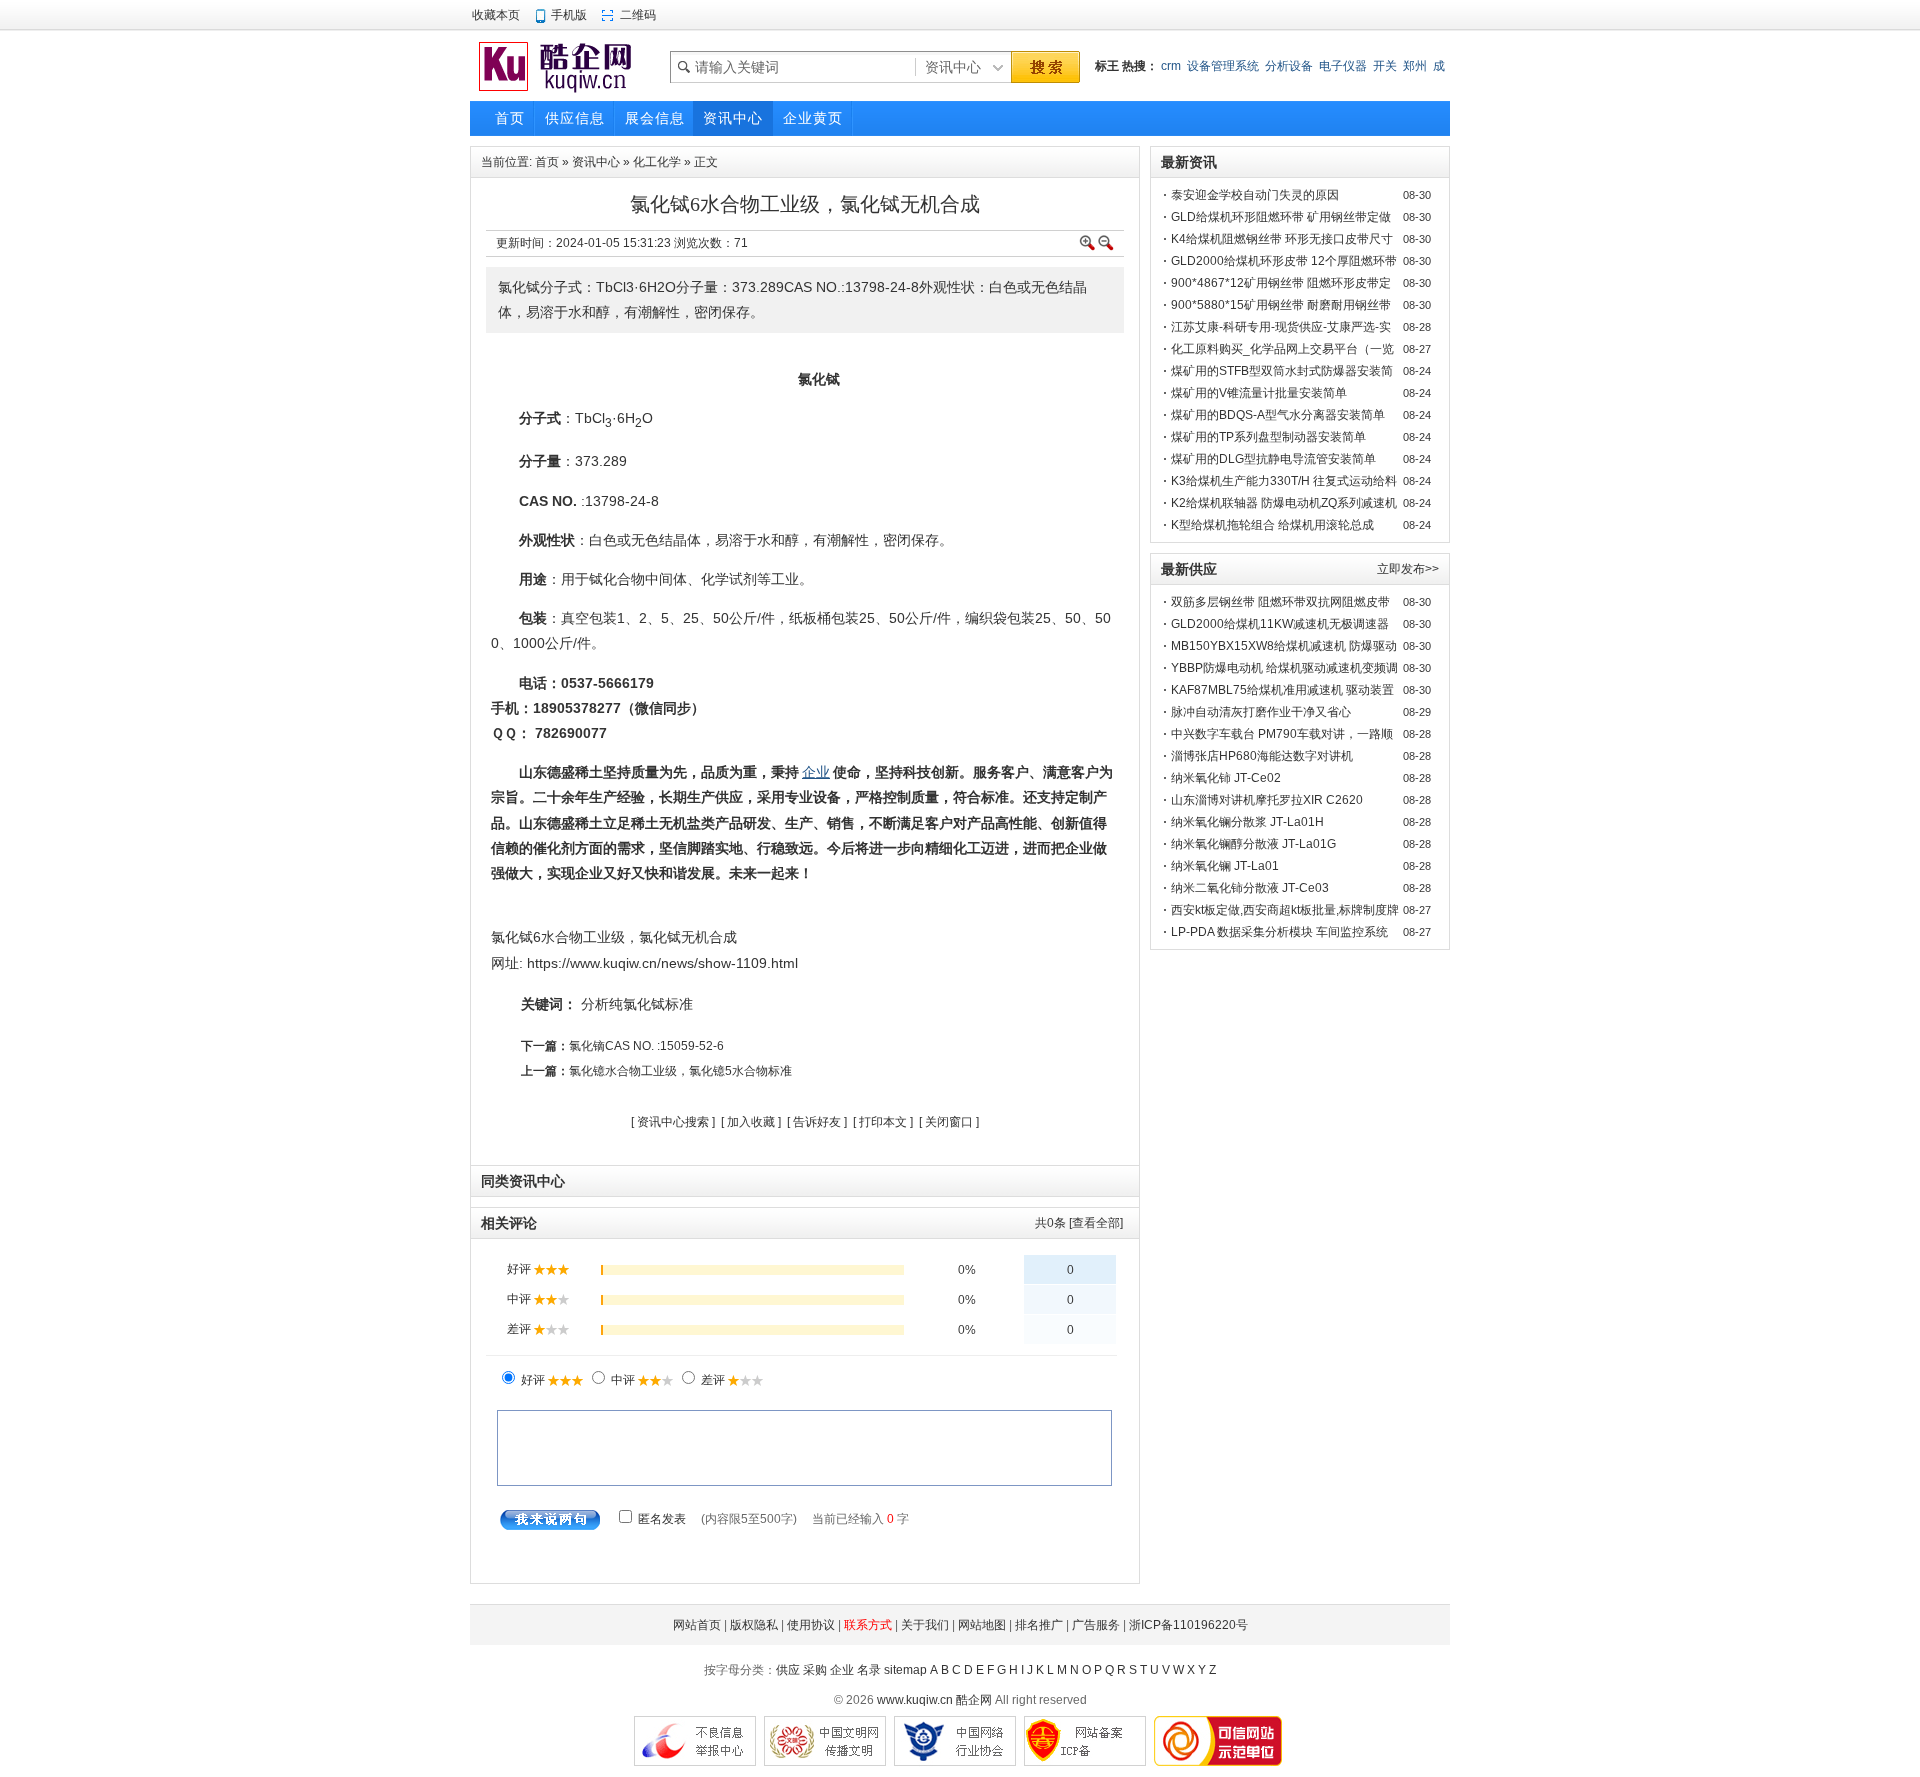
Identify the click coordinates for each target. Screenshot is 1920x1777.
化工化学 (657, 162)
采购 (815, 1670)
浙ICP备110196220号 (1188, 1625)
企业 (842, 1670)
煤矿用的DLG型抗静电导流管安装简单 (1273, 459)
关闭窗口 (949, 1122)
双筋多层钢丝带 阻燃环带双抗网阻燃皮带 (1280, 602)
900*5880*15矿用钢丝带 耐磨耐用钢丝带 (1281, 305)
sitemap (905, 1670)
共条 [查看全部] (1079, 1223)
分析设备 (1289, 66)
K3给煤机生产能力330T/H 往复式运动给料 (1284, 481)
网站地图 (982, 1625)
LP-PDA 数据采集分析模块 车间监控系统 (1279, 932)
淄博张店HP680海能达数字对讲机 (1262, 756)
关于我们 (925, 1625)
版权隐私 (754, 1625)
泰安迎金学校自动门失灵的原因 (1255, 195)
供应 (788, 1670)
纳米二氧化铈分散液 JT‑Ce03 (1250, 888)
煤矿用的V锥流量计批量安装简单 (1259, 393)
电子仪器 (1343, 66)
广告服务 (1096, 1625)
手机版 (569, 15)
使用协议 (811, 1625)
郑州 (1415, 66)
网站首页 (697, 1625)
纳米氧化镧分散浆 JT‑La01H (1247, 822)
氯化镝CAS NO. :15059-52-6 (646, 1046)
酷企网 (974, 1700)
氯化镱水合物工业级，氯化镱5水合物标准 (680, 1071)
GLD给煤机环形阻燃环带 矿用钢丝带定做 (1281, 217)
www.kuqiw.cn (915, 1700)
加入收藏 (751, 1122)
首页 (547, 162)
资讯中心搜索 (673, 1122)
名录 (869, 1670)
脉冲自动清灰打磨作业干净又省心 (1261, 712)
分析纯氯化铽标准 (637, 1004)
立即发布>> (1408, 569)
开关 (1385, 66)
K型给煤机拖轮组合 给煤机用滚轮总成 (1272, 525)
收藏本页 (496, 15)
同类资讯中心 (523, 1181)
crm (1171, 66)
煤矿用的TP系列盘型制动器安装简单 (1268, 437)
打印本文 (883, 1122)
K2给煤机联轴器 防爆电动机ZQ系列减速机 (1284, 503)
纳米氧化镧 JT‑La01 (1225, 866)
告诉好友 (817, 1122)
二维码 (638, 15)
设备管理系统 (1223, 66)
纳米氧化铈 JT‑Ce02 (1226, 778)
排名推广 (1039, 1625)
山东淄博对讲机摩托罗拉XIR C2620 (1267, 800)
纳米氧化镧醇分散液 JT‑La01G (1253, 844)
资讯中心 (596, 162)
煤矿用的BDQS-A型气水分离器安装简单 (1278, 415)
